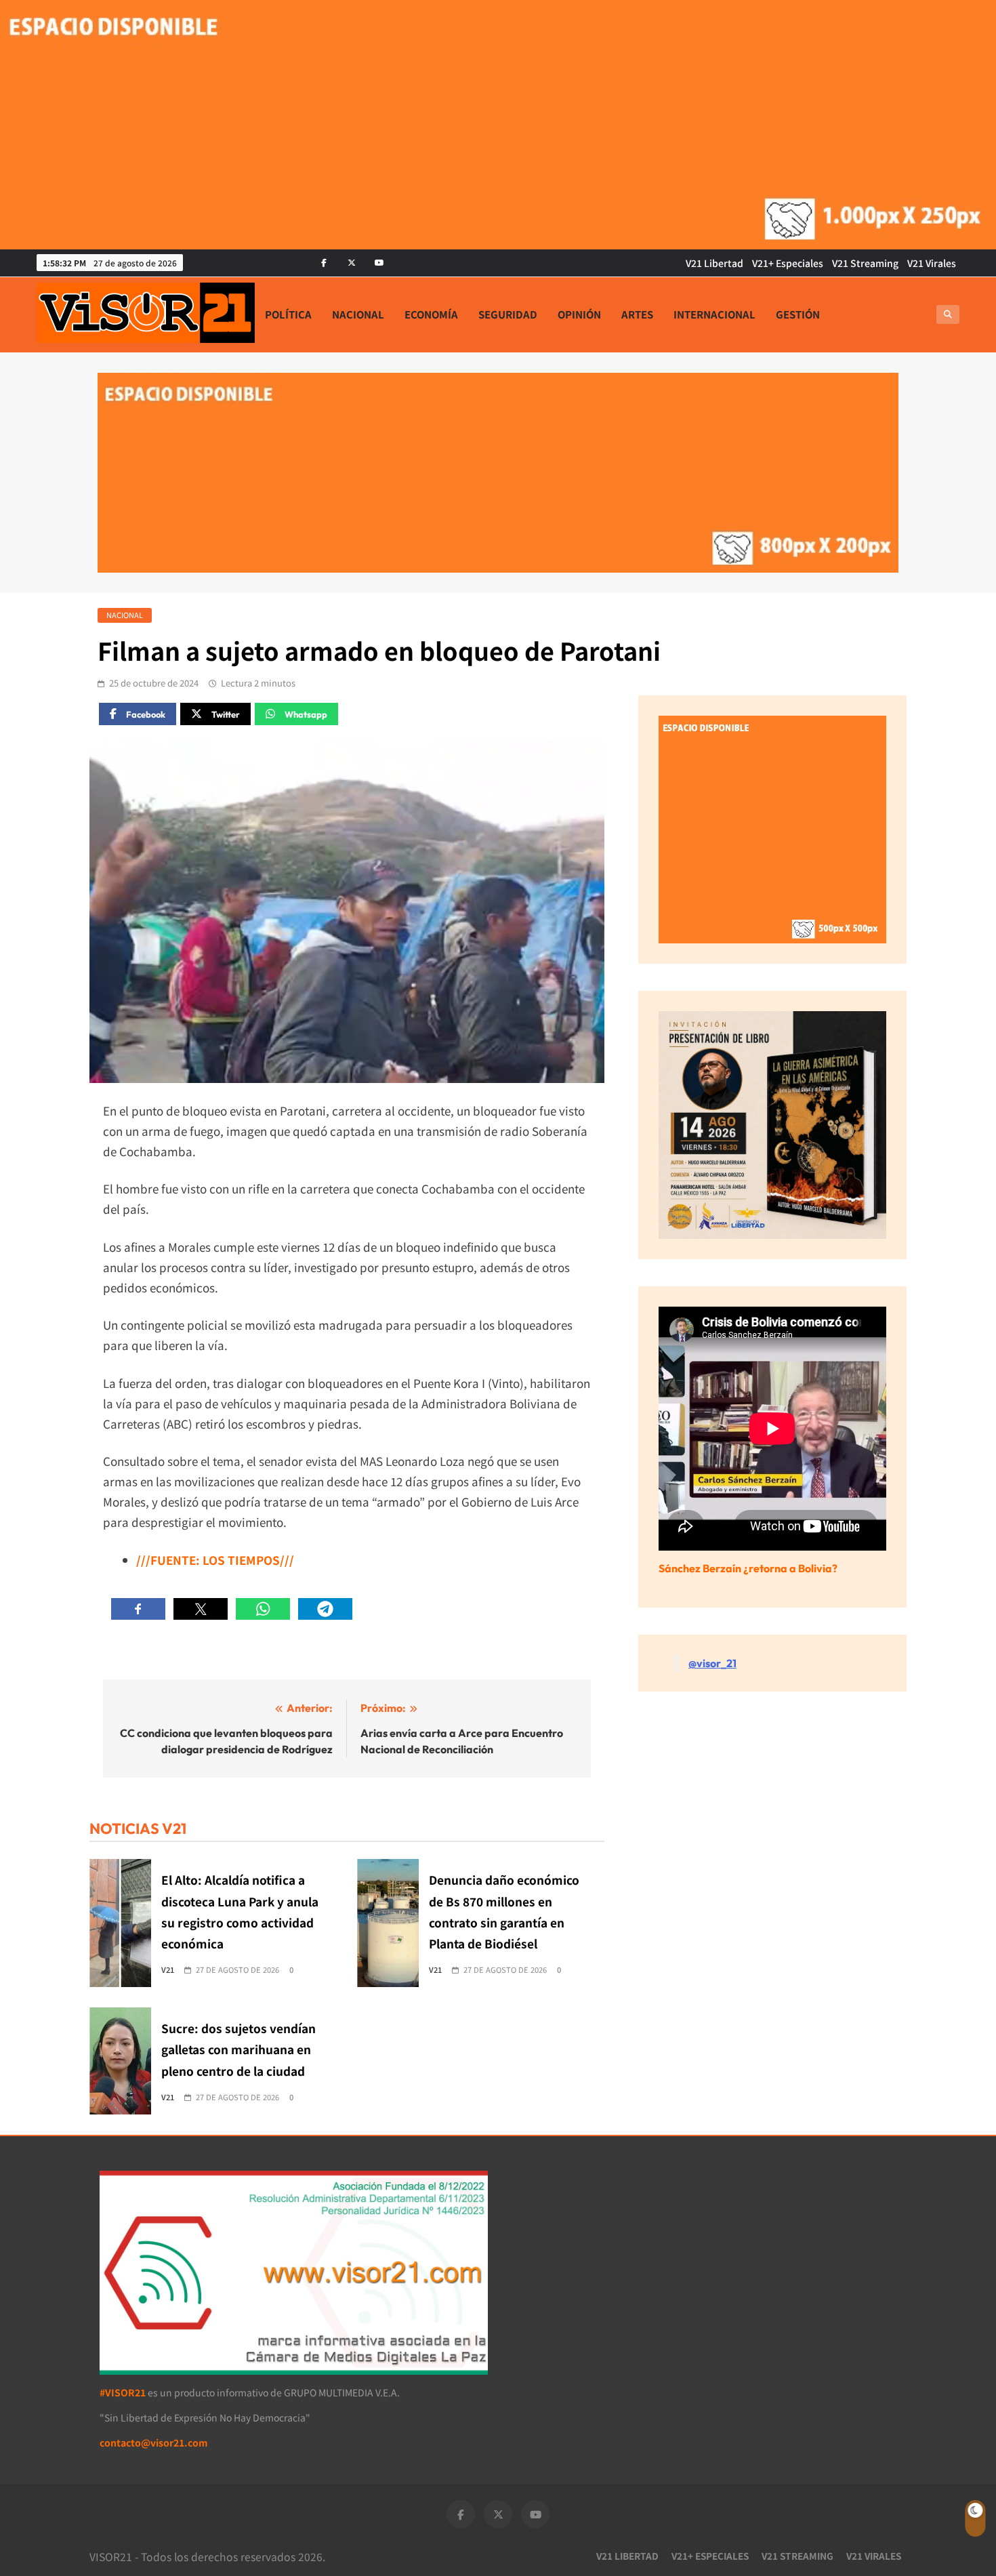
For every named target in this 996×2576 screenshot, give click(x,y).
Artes (637, 314)
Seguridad (508, 314)
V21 (168, 1969)
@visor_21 (712, 1663)
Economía (431, 314)
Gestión (798, 314)
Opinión (579, 314)
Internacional (714, 314)
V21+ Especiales (788, 263)
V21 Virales (932, 263)
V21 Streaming (865, 263)
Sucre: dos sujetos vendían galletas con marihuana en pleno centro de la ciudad (238, 2049)
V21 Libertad (714, 263)
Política (288, 314)
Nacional (358, 314)
